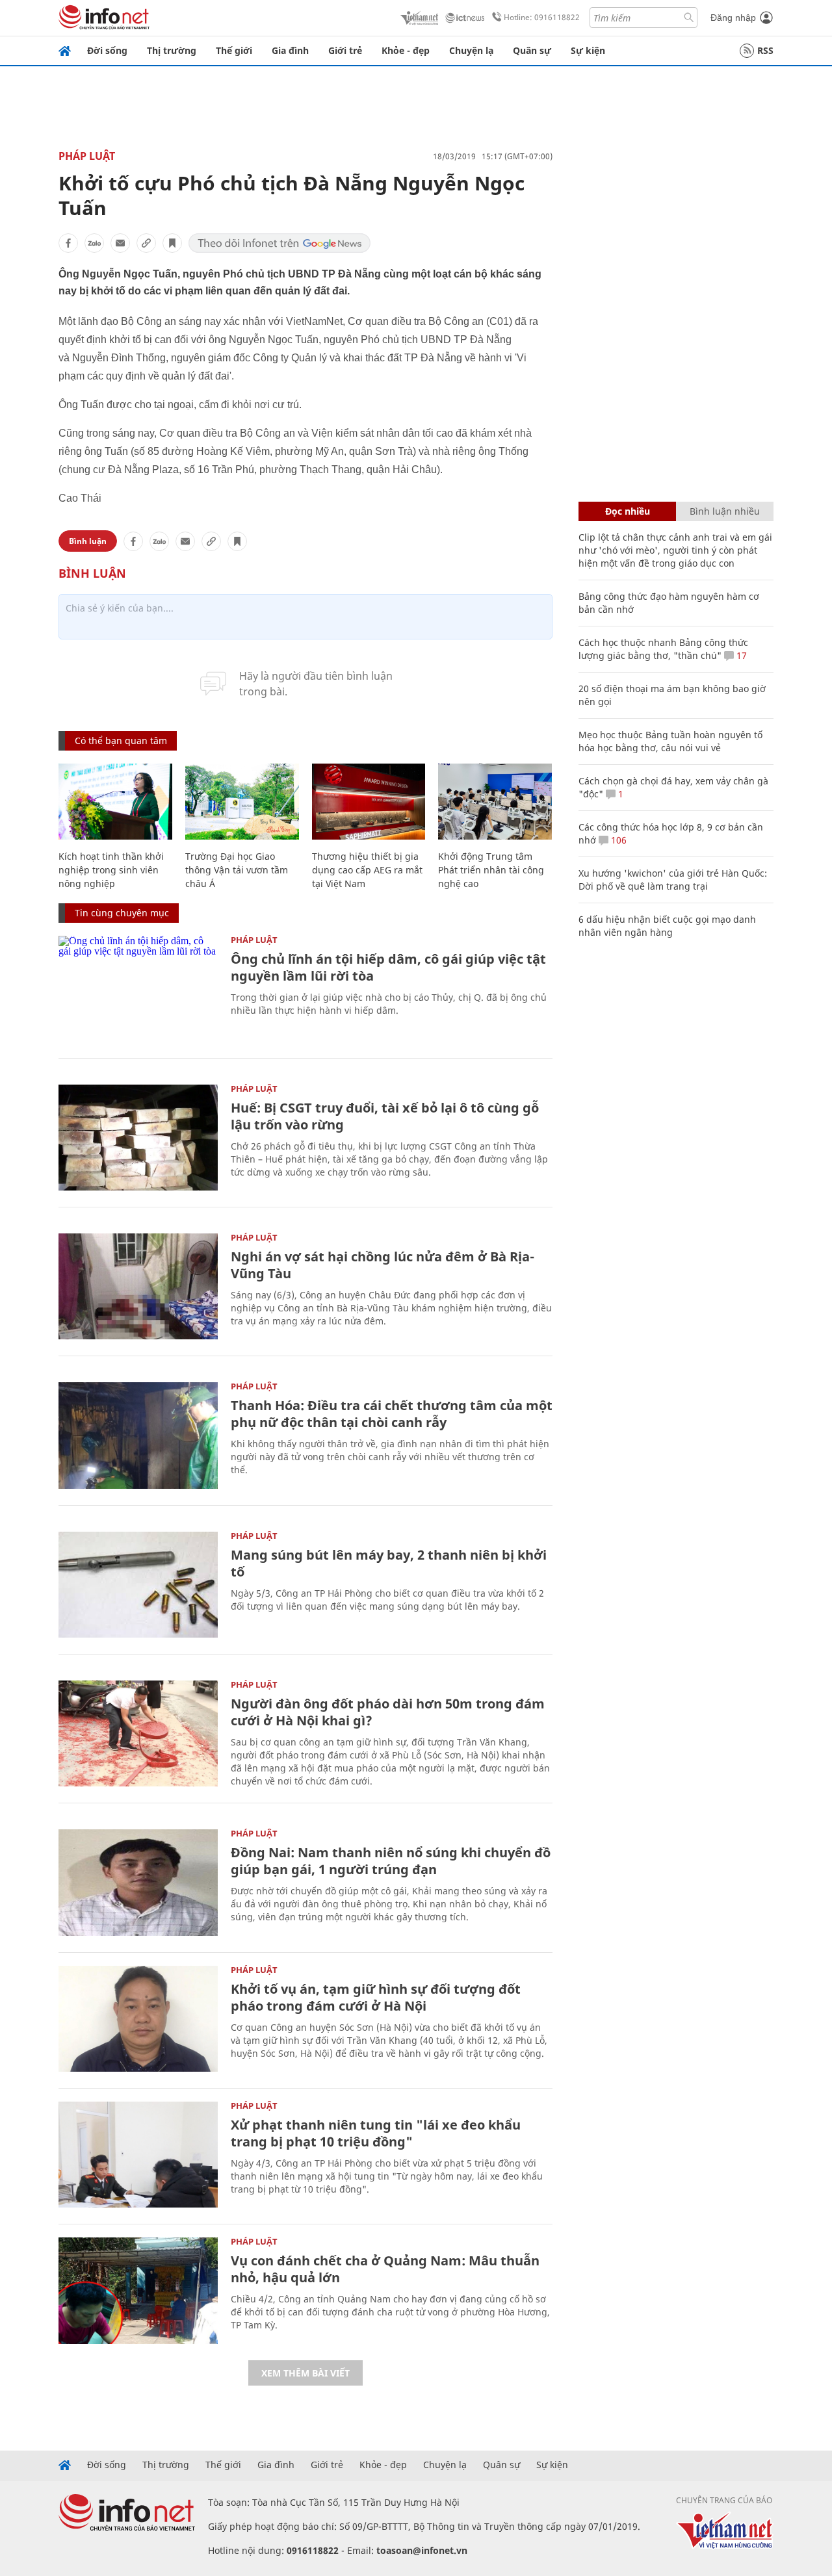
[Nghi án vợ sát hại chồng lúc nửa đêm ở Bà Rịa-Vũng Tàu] (138, 1286)
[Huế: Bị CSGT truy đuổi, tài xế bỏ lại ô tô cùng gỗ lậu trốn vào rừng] (138, 1138)
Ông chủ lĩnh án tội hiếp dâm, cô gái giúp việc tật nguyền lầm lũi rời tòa (388, 967)
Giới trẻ (345, 50)
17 (740, 655)
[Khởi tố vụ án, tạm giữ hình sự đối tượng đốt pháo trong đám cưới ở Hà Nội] (138, 2019)
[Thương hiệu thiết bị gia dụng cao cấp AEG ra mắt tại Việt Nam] (369, 802)
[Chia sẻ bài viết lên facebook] (68, 243)
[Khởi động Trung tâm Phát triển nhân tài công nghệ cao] (495, 802)
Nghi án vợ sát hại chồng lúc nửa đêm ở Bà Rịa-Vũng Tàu (383, 1265)
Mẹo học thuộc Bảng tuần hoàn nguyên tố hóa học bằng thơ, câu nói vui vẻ (670, 741)
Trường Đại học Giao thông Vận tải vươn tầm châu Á (237, 870)
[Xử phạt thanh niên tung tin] (138, 2155)
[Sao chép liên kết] (146, 243)
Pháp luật (87, 156)
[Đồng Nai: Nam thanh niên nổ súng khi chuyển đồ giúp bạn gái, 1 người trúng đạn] (138, 1882)
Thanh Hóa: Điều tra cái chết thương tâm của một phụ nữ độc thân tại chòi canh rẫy (392, 1414)
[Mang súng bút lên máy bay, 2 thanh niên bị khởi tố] (138, 1585)
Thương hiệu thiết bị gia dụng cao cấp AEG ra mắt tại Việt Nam (367, 870)
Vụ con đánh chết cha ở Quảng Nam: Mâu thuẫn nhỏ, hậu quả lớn (385, 2269)
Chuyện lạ (471, 50)
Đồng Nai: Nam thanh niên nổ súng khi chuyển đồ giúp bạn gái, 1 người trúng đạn (391, 1861)
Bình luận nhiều (725, 511)
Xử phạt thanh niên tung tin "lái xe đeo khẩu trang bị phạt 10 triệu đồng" (376, 2133)
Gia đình (290, 50)
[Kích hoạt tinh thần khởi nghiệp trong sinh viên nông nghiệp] (115, 802)
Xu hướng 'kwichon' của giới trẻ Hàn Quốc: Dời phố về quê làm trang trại (673, 880)
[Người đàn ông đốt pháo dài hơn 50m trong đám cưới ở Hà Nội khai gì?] (138, 1733)
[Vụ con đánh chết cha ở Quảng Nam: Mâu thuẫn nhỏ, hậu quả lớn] (138, 2290)
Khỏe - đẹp (406, 50)
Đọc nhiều (628, 511)
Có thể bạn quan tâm (121, 741)
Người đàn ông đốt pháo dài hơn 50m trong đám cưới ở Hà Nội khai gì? (388, 1712)
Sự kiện (588, 50)
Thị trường (172, 50)
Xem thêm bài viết (305, 2373)
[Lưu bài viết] (172, 243)
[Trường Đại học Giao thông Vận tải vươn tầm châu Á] (242, 802)
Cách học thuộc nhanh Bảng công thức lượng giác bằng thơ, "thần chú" (663, 649)
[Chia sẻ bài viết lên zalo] (94, 243)
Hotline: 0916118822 (542, 17)
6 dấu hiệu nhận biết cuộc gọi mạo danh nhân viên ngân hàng (667, 926)
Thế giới (234, 50)
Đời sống (107, 50)
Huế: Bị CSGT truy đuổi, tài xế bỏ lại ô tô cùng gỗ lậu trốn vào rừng (385, 1116)
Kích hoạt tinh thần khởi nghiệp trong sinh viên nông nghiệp (111, 870)
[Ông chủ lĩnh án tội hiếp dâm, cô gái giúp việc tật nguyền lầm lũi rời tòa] (138, 989)
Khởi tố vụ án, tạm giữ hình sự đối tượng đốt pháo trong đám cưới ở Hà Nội (376, 1997)
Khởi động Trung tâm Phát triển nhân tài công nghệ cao (491, 870)
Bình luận (88, 541)
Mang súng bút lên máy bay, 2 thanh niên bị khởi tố (389, 1563)
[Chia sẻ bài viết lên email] (120, 243)
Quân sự (532, 50)
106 (617, 840)
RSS (765, 50)
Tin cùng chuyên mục (122, 913)
